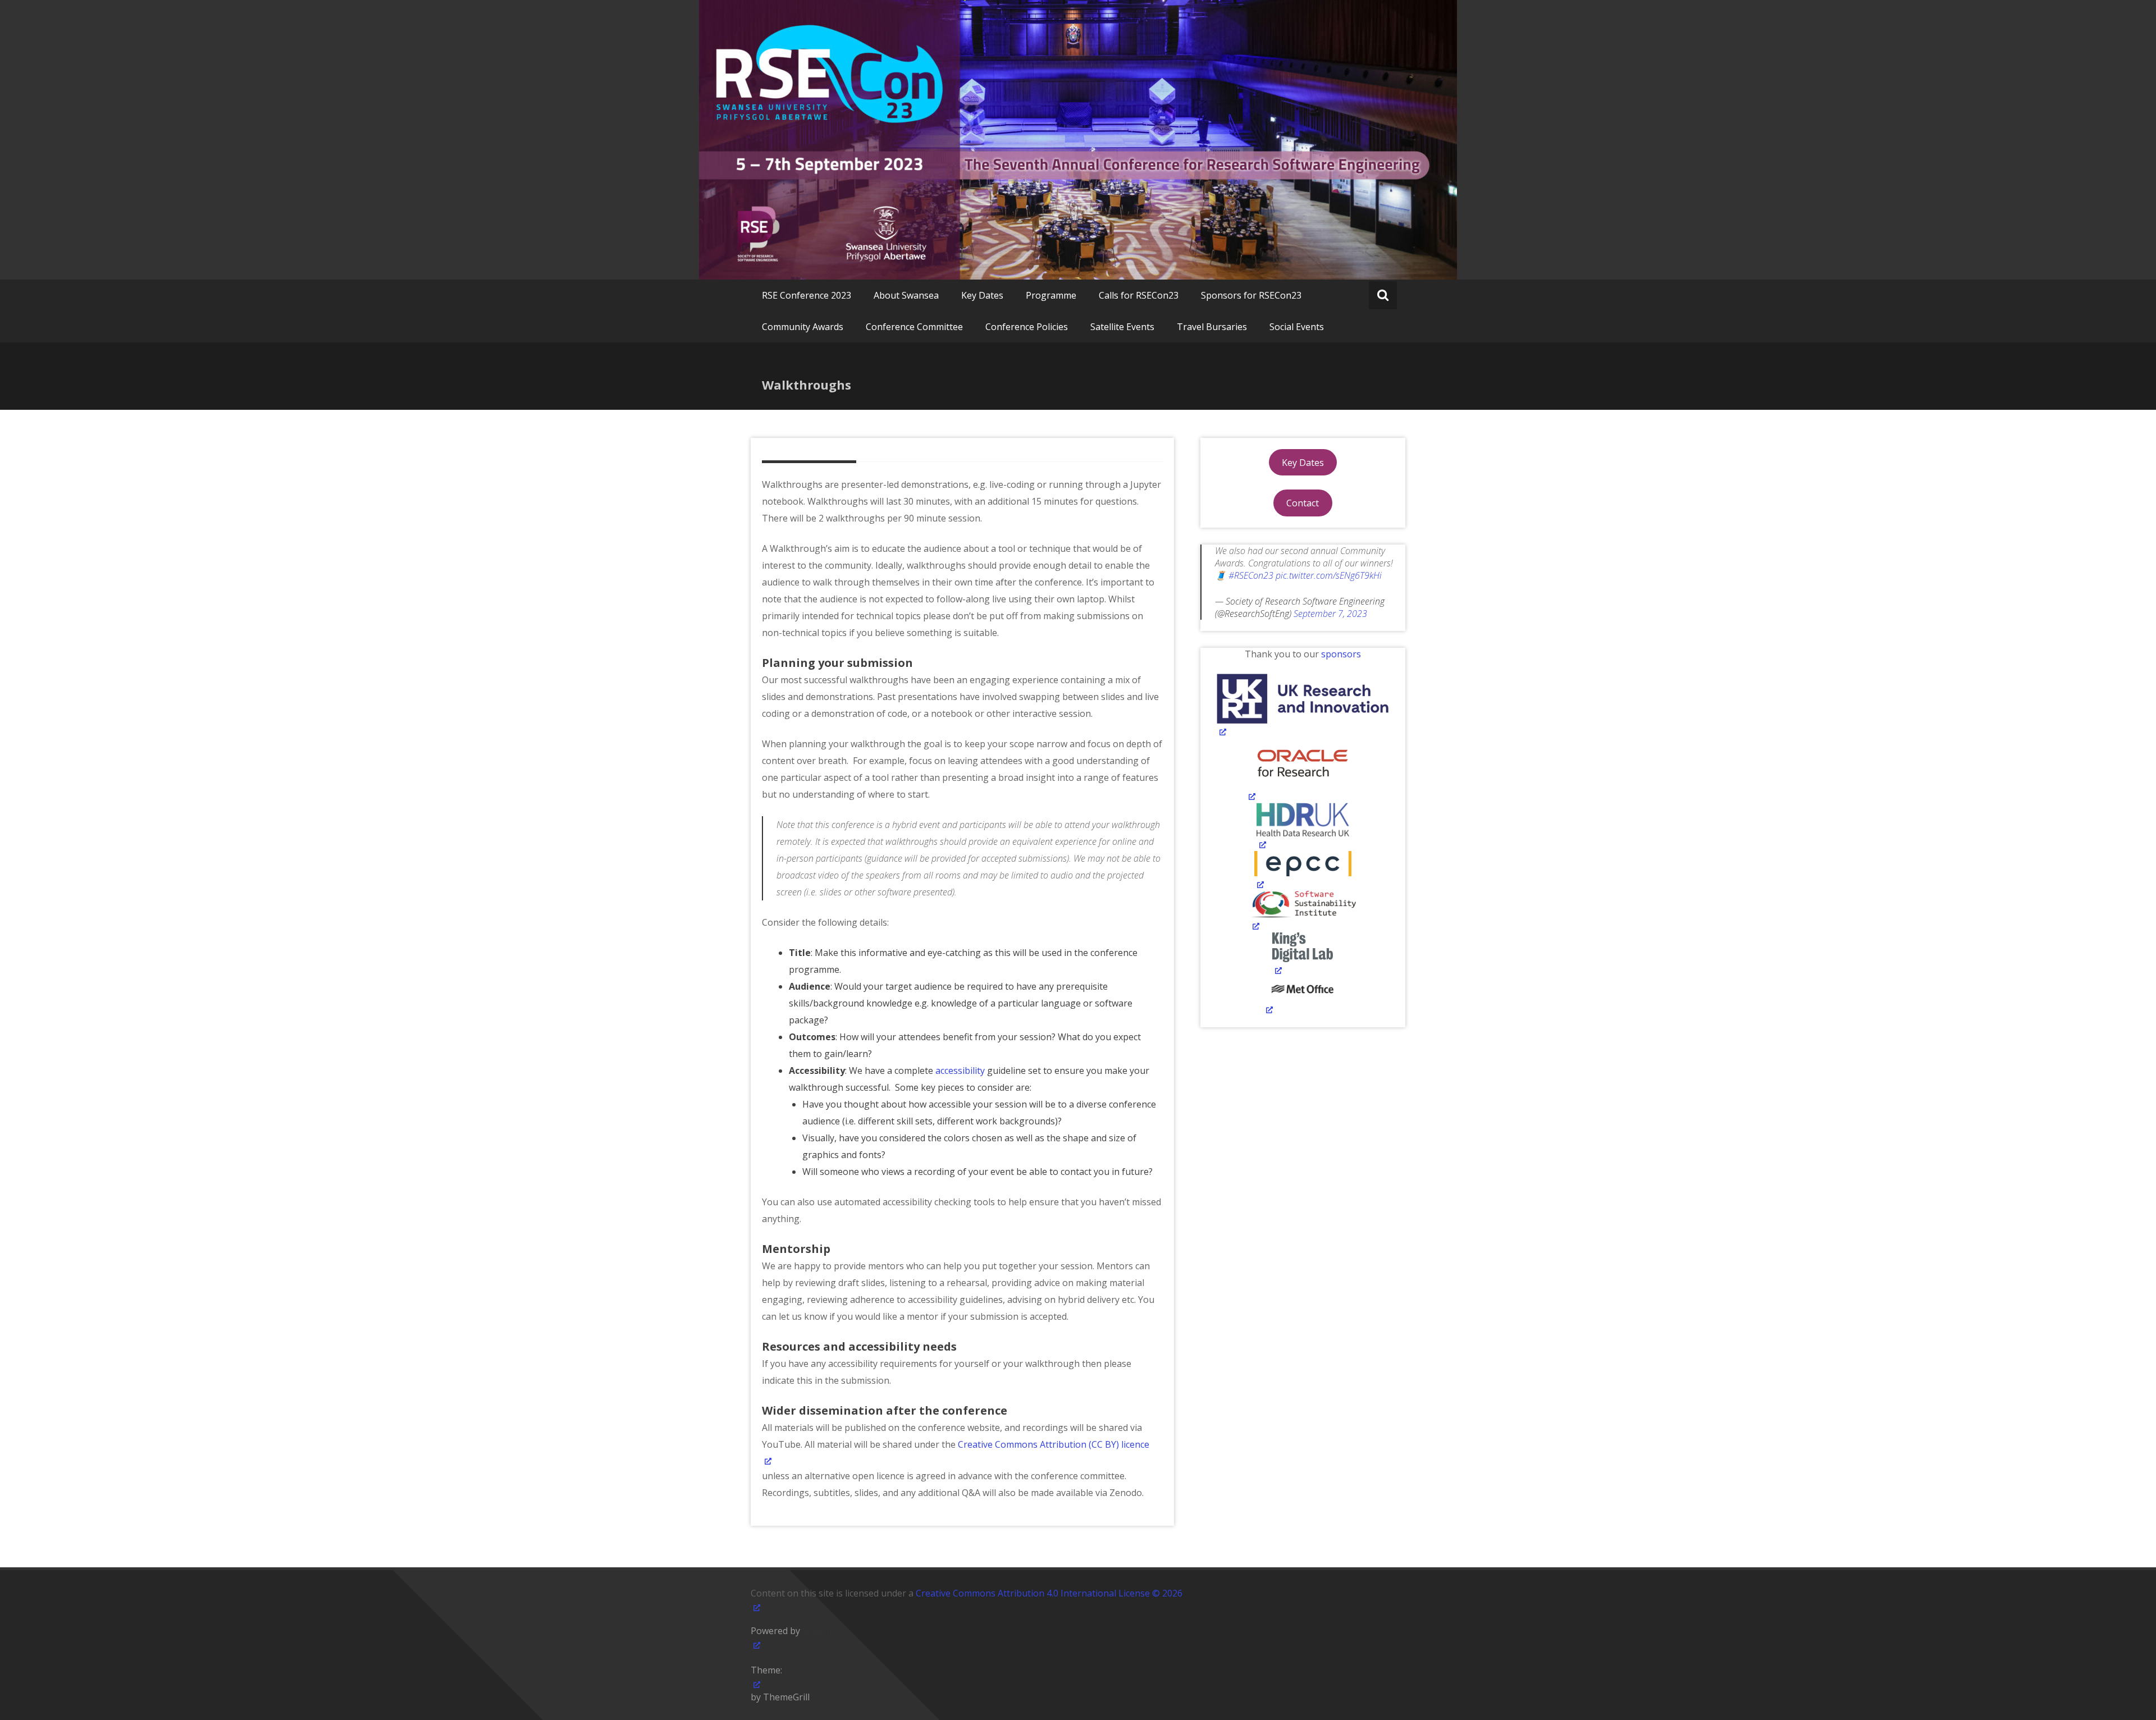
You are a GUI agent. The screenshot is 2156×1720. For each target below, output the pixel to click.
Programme (1051, 295)
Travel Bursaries (1212, 327)
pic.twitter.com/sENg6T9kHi (1329, 575)
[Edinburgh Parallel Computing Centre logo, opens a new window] (1303, 871)
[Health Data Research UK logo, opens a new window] (1303, 827)
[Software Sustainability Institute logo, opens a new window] (1303, 912)
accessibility (961, 1071)
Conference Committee (914, 327)
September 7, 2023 (1330, 614)
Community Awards (803, 327)
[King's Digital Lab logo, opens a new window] (1303, 955)
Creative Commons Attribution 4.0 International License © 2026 (1049, 1593)
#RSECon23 (1251, 575)
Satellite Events (1122, 327)
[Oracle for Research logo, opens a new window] (1303, 771)
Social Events (1297, 327)
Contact (1303, 503)
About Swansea (906, 295)
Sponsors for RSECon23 (1251, 295)
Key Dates (982, 295)
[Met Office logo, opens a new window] (1303, 996)
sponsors (1341, 654)
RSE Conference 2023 (807, 295)
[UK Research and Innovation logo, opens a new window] (1303, 706)
